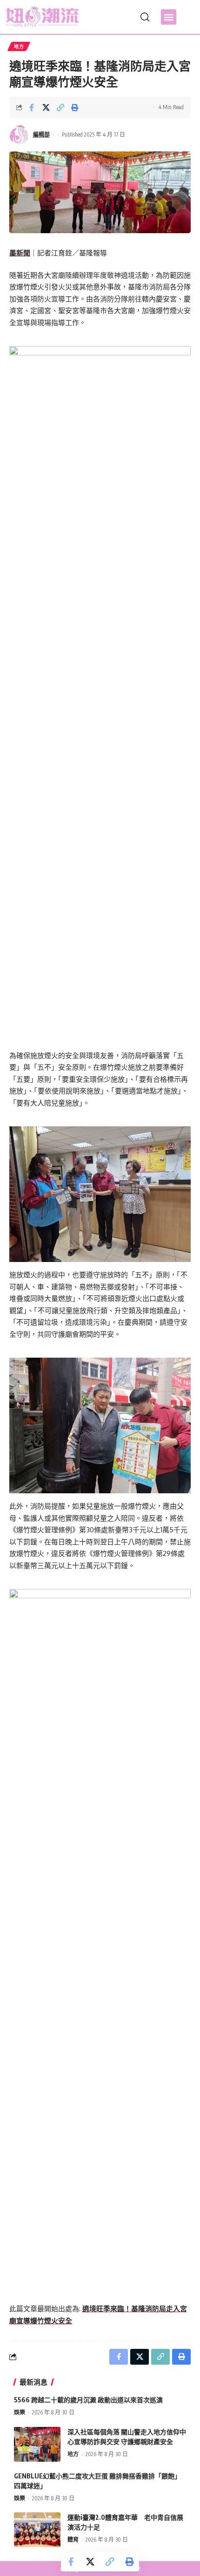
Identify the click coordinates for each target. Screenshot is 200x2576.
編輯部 (41, 134)
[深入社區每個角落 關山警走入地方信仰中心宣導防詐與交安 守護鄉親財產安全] (37, 2444)
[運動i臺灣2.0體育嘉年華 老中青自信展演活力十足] (37, 2530)
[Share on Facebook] (32, 107)
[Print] (75, 107)
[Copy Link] (60, 107)
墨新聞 (20, 253)
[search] (145, 17)
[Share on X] (46, 107)
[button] (169, 17)
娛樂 (20, 2412)
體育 (73, 2540)
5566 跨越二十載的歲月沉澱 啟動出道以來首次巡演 (88, 2400)
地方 (19, 46)
